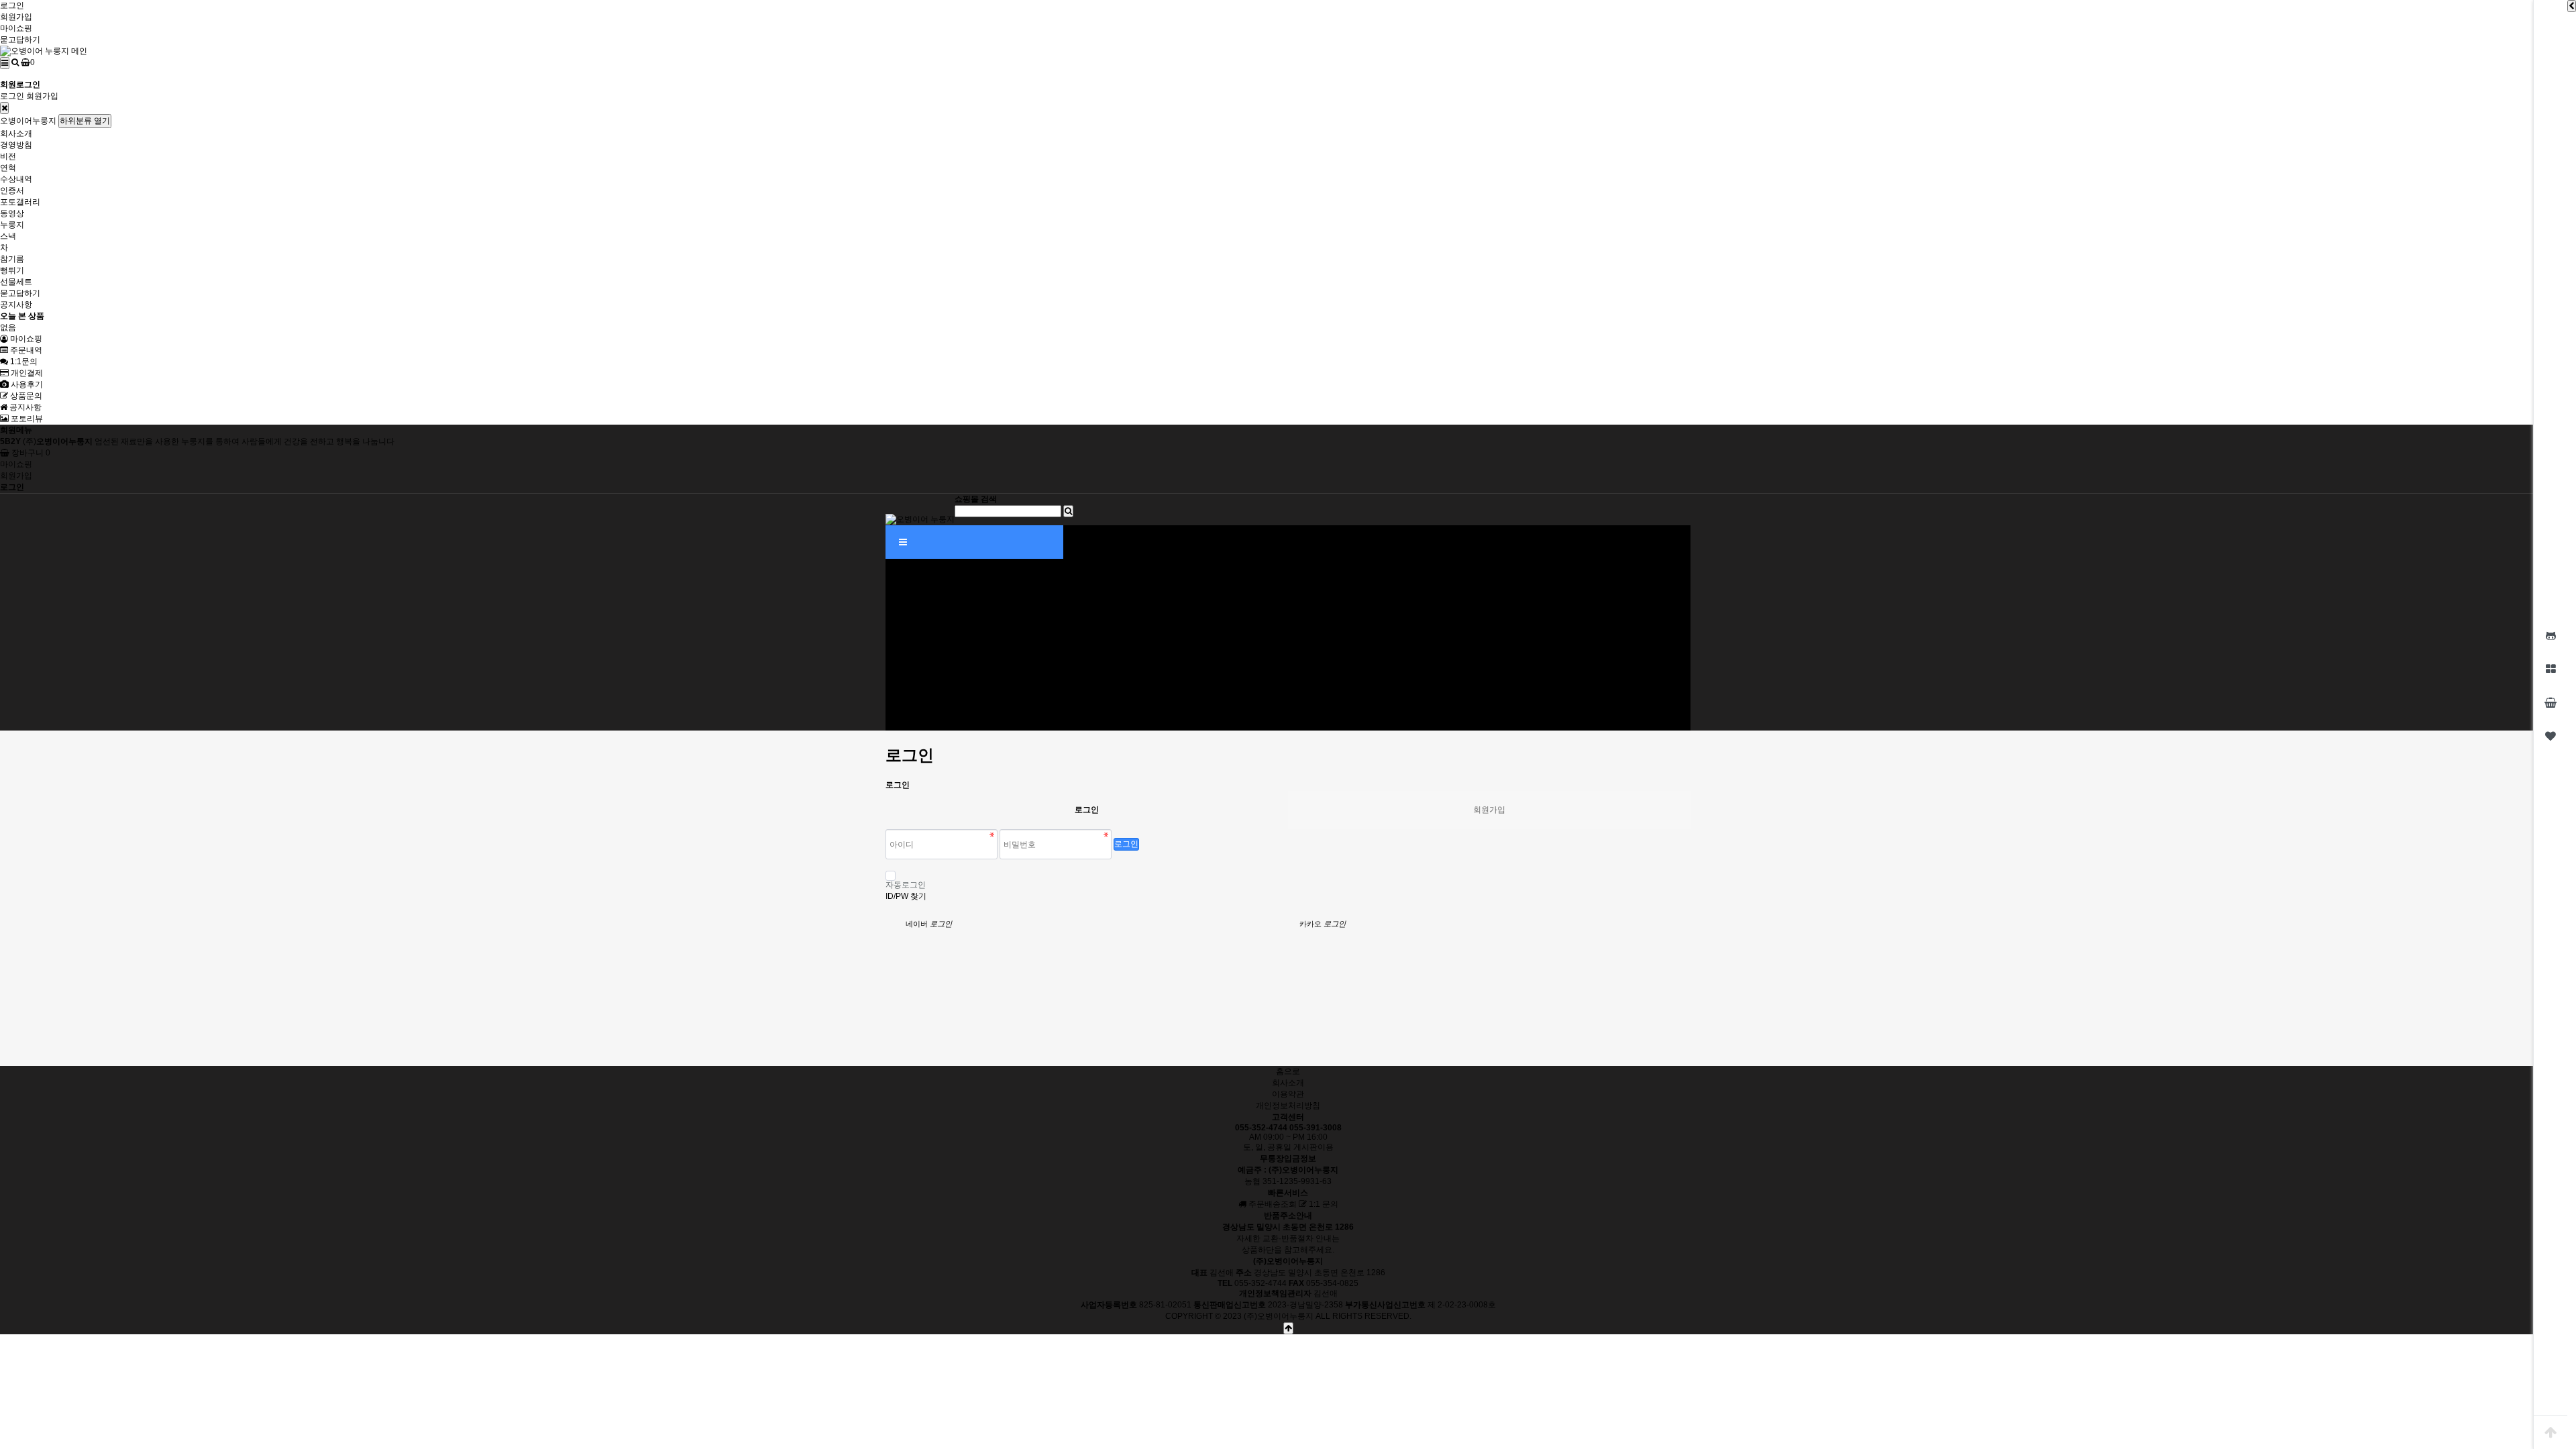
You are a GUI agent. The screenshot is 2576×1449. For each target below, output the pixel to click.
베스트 (898, 633)
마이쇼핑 (16, 28)
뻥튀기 (12, 270)
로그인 (12, 5)
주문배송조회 (1272, 1204)
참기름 (12, 259)
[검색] (15, 62)
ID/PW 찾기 (906, 896)
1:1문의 (23, 362)
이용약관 (1288, 1094)
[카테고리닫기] (4, 108)
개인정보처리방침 (1288, 1106)
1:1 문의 (1323, 1204)
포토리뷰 (26, 419)
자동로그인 (906, 885)
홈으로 (1288, 1071)
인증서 (12, 191)
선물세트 (16, 282)
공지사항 (16, 305)
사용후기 (26, 384)
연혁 (8, 168)
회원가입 (16, 17)
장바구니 (30, 453)
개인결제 (26, 373)
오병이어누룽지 (28, 121)
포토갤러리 (20, 202)
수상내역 (16, 179)
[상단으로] (2551, 1432)
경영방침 (16, 145)
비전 (8, 156)
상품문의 (25, 396)
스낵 (8, 236)
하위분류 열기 (85, 121)
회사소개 (16, 133)
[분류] (5, 63)
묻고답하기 (20, 40)
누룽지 (12, 225)
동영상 (12, 213)
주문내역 (25, 350)
